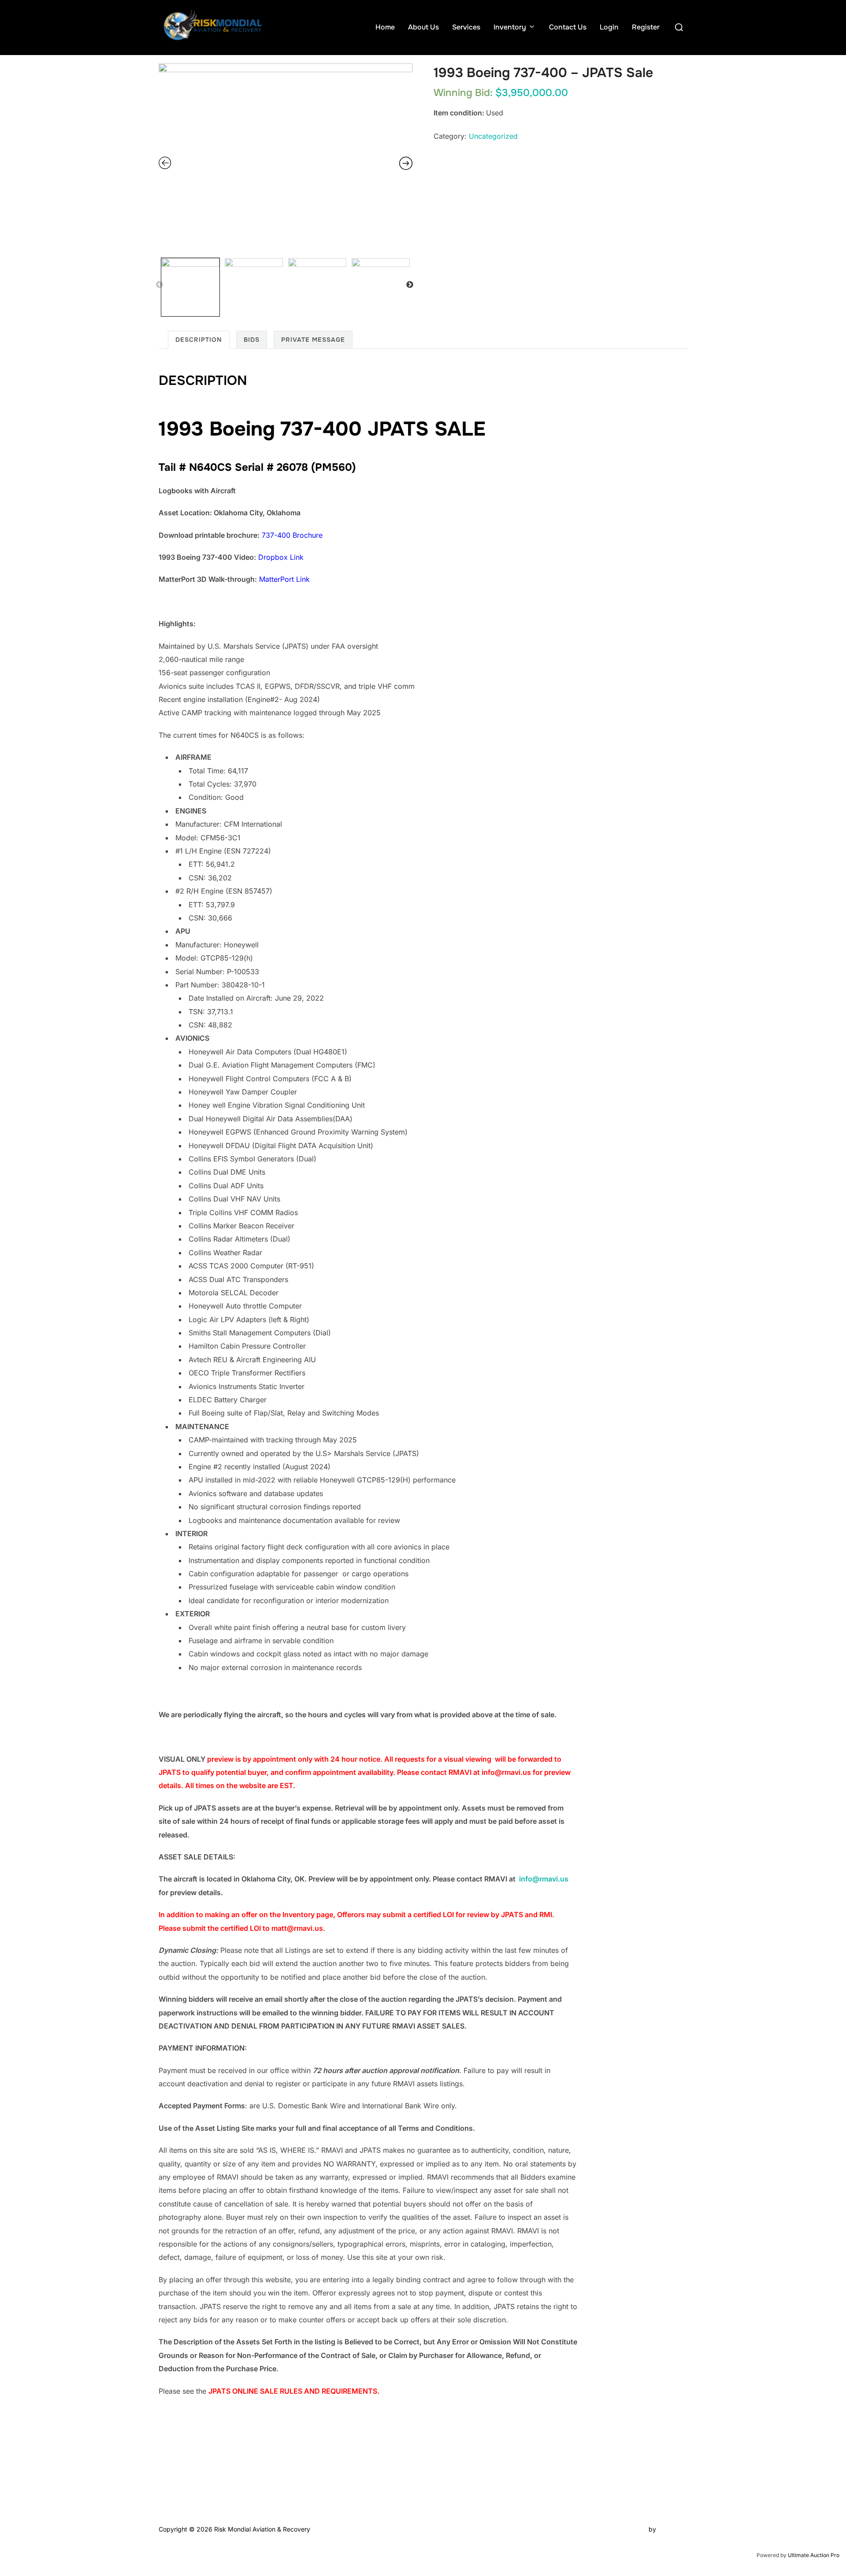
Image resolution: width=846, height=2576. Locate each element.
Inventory (510, 27)
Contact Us (568, 27)
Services (466, 27)
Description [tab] (199, 340)
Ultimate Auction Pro (814, 2555)
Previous (160, 285)
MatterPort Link (284, 579)
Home (385, 27)
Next (410, 285)
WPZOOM (673, 2529)
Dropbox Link (281, 557)
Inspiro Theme (626, 2529)
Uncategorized (493, 136)
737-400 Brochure (292, 535)
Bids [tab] (252, 340)
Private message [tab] (313, 340)
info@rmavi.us (544, 1879)
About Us (423, 27)
